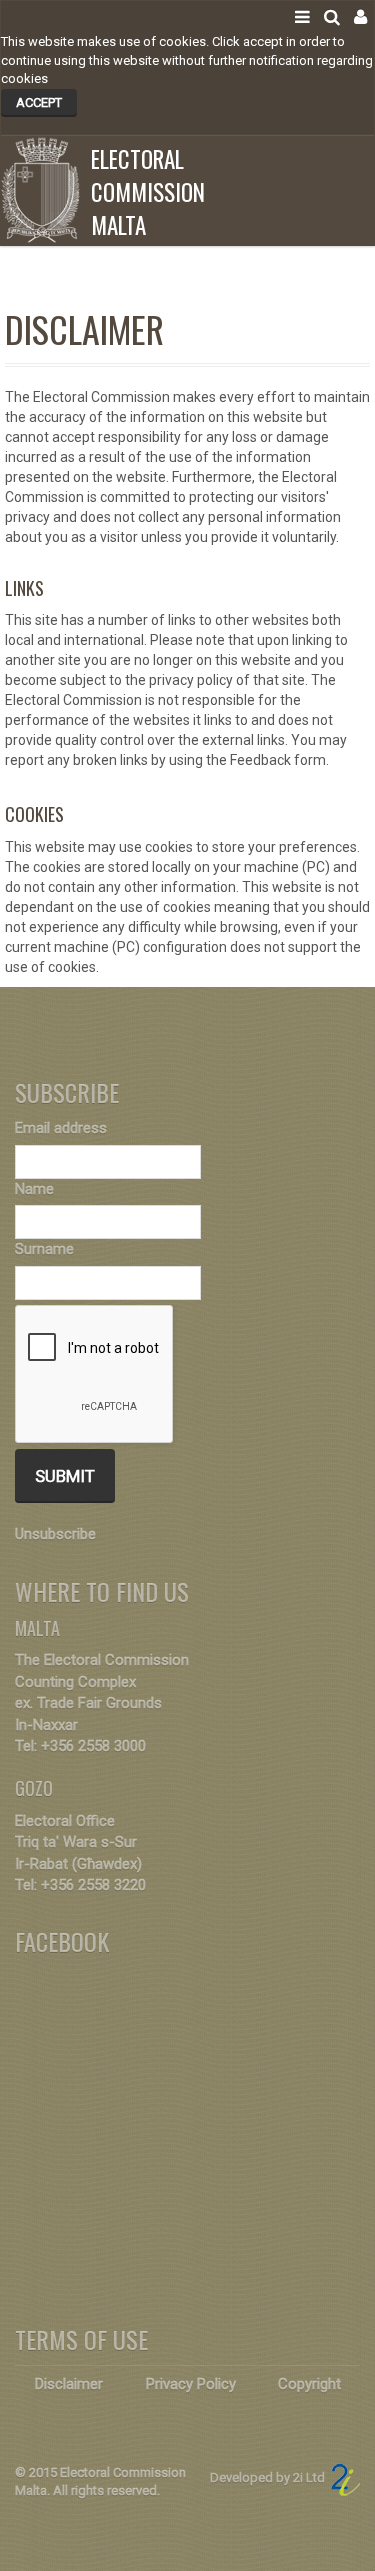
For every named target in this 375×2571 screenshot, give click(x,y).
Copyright (309, 2384)
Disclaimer (69, 2384)
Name (34, 1189)
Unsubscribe (55, 1534)
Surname (44, 1249)
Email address (61, 1128)
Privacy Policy (191, 2384)
